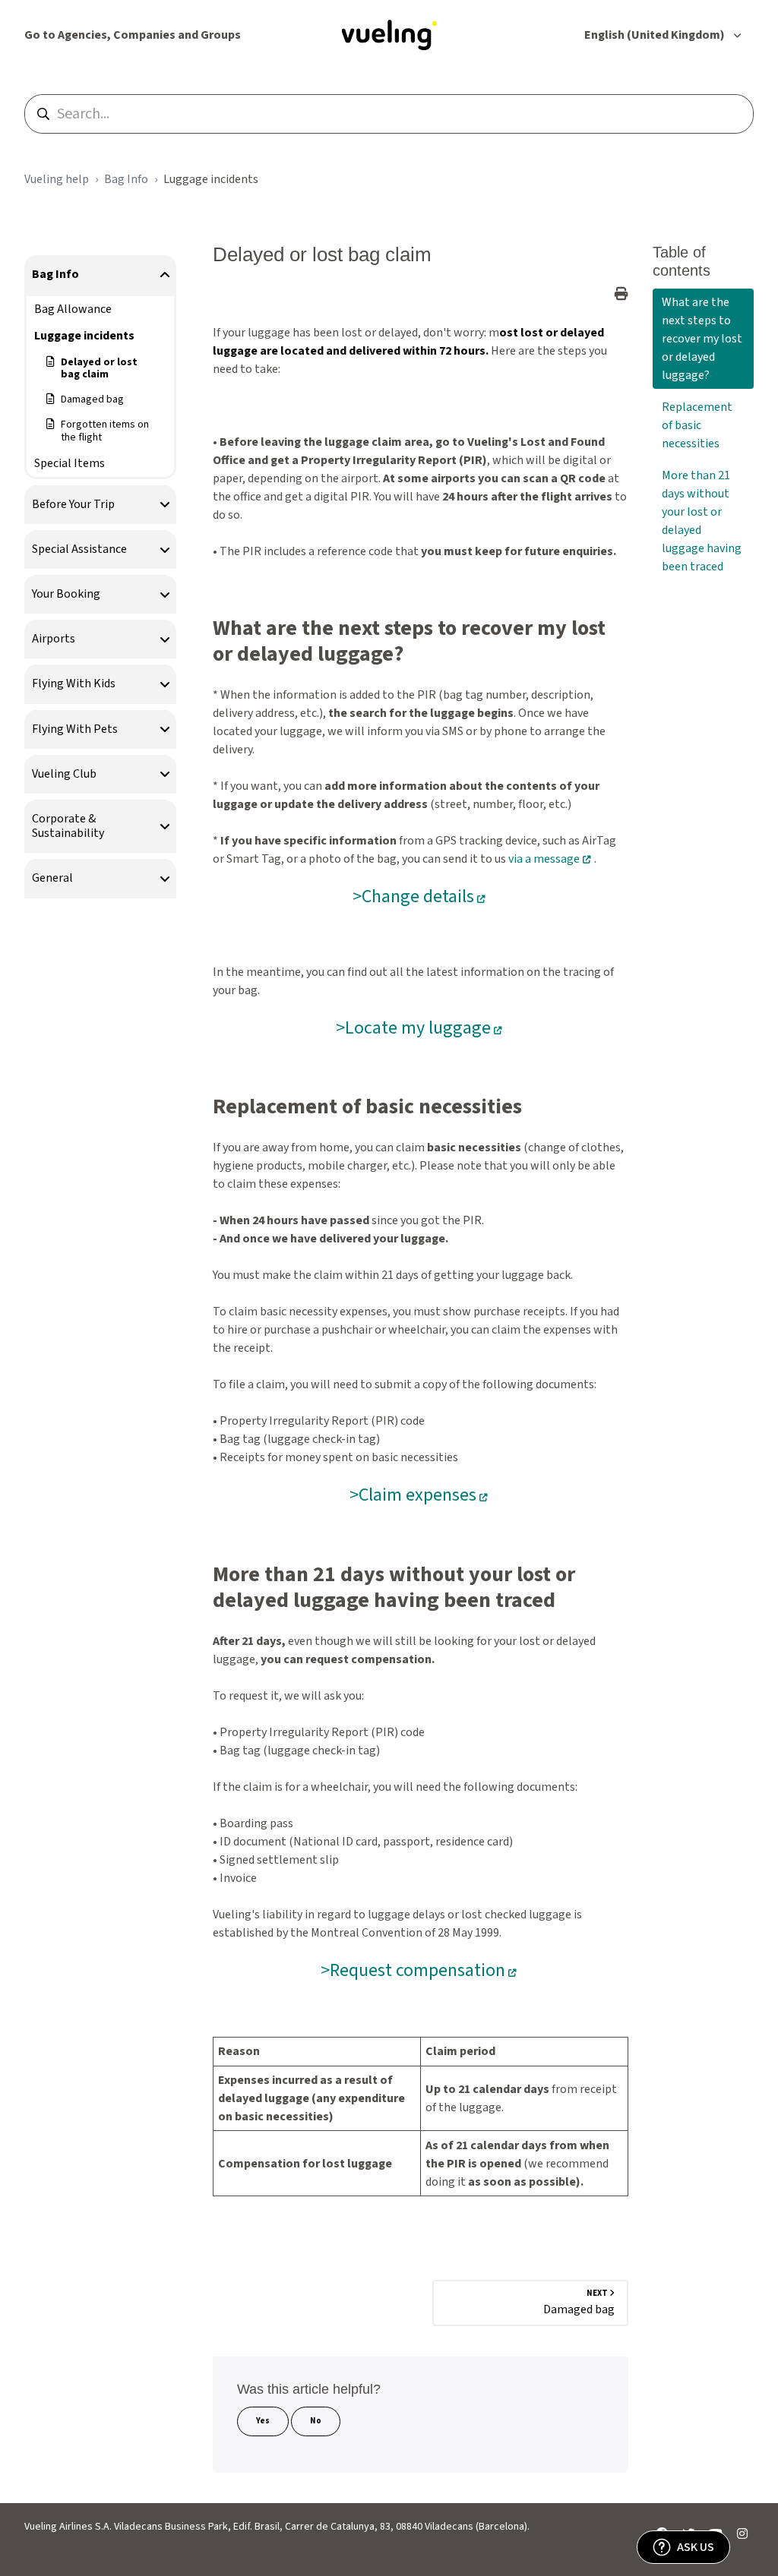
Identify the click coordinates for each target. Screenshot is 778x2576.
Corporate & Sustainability (68, 826)
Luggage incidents (211, 179)
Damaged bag (92, 399)
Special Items (70, 463)
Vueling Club (64, 774)
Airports (54, 639)
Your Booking (66, 594)
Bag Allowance (73, 309)
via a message (544, 859)
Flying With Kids (74, 683)
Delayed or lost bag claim (99, 369)
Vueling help (57, 179)
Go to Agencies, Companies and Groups (133, 35)
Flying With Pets (75, 729)
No (316, 2421)
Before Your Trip (73, 504)
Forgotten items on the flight (105, 431)
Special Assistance (79, 549)
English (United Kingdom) (656, 35)
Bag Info (126, 179)
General (52, 878)
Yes (263, 2421)
